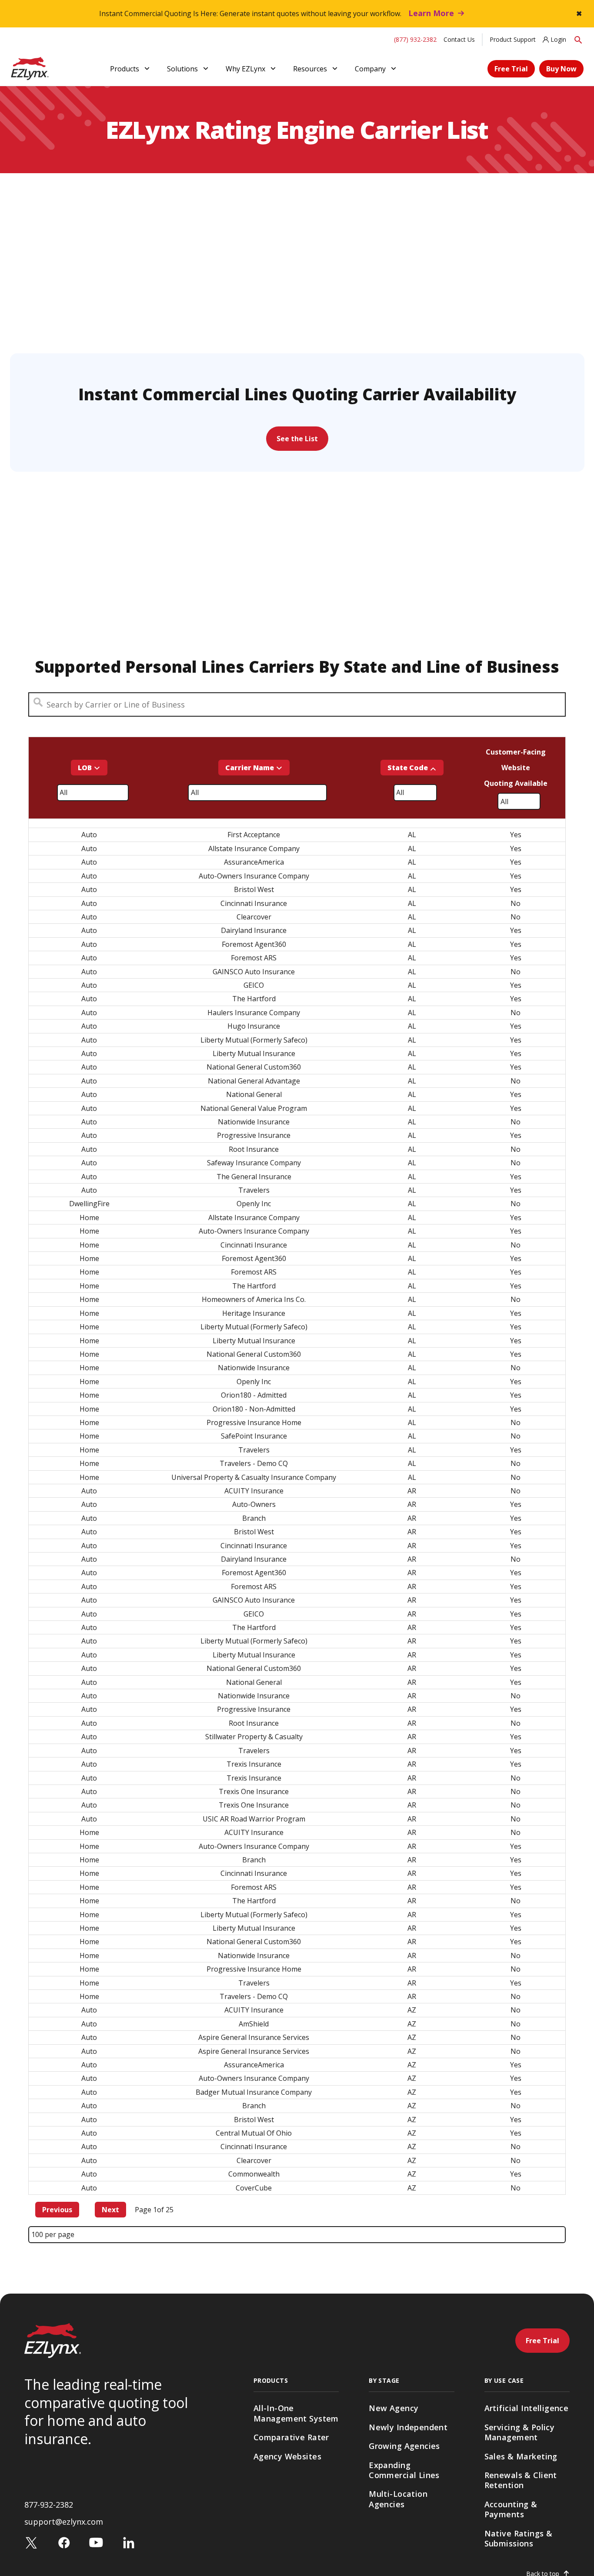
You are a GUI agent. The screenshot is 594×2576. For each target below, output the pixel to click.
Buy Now (561, 69)
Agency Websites (287, 2456)
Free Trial (511, 69)
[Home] (30, 68)
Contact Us (459, 39)
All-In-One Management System (296, 2413)
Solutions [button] (182, 69)
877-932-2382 (49, 2505)
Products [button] (125, 69)
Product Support (513, 39)
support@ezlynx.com (64, 2522)
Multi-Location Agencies (398, 2499)
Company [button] (370, 69)
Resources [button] (310, 69)
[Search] (578, 39)
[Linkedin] (129, 2542)
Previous (57, 2210)
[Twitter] (31, 2542)
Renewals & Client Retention (521, 2480)
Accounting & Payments (511, 2509)
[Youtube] (96, 2542)
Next (110, 2210)
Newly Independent (408, 2427)
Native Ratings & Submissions (519, 2538)
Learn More (431, 13)
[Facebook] (64, 2542)
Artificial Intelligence (527, 2408)
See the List (297, 439)
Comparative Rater (291, 2437)
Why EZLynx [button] (245, 69)
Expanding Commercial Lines (404, 2470)
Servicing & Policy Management (520, 2432)
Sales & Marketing (521, 2456)
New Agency (394, 2408)
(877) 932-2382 (415, 39)
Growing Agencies (404, 2446)
